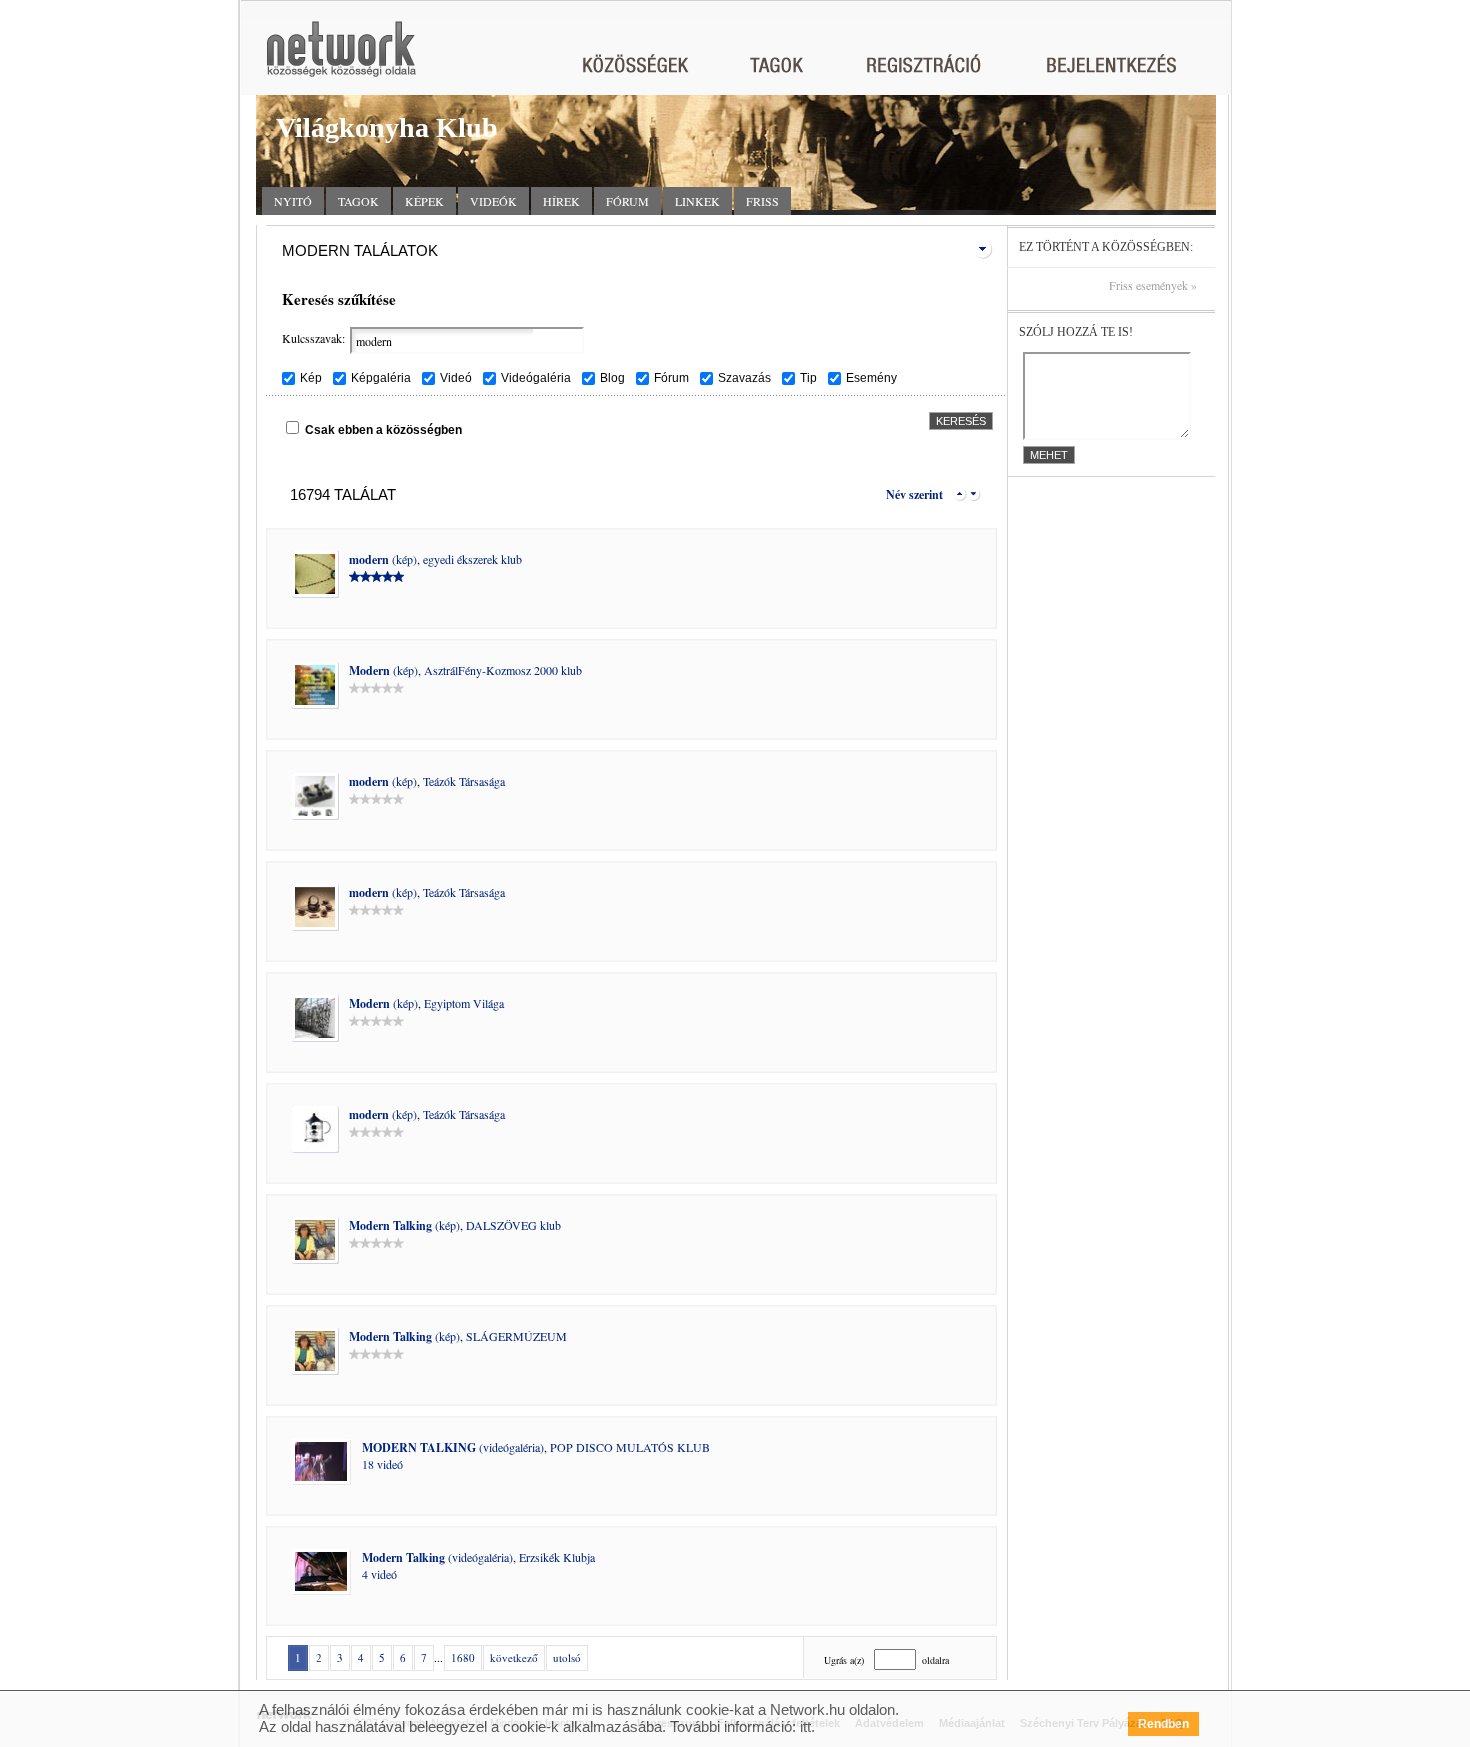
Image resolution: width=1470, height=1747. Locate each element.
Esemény (871, 378)
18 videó (382, 1464)
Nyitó (293, 201)
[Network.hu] (341, 58)
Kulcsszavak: (313, 338)
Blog (612, 378)
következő (514, 1657)
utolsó (567, 1657)
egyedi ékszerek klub (472, 559)
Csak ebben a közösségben (383, 430)
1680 (463, 1657)
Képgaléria (381, 378)
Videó (456, 378)
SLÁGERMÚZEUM (516, 1336)
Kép (311, 378)
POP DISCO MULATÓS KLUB (630, 1447)
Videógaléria (536, 378)
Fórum (627, 201)
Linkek (697, 201)
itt (805, 1726)
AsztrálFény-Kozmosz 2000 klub (503, 670)
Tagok (358, 201)
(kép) (383, 559)
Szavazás (744, 378)
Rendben (1163, 1724)
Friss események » (1153, 285)
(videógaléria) (453, 1447)
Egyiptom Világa (464, 1003)
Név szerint (914, 494)
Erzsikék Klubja (557, 1557)
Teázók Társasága (464, 781)
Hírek (561, 201)
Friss (762, 201)
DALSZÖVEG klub (513, 1225)
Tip (808, 378)
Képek (424, 201)
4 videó (379, 1574)
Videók (493, 201)
